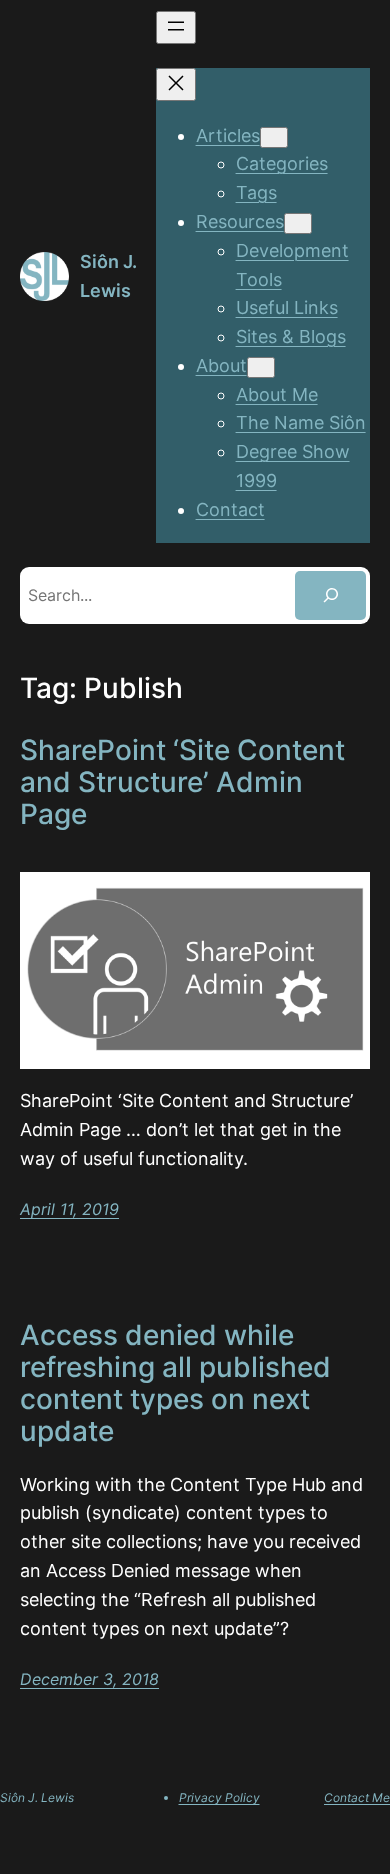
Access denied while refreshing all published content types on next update (175, 1383)
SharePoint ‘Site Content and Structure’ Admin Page (182, 782)
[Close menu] (176, 84)
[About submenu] (261, 367)
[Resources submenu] (298, 223)
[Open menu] (176, 27)
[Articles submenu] (274, 137)
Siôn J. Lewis (37, 1797)
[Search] (330, 595)
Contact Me (357, 1797)
